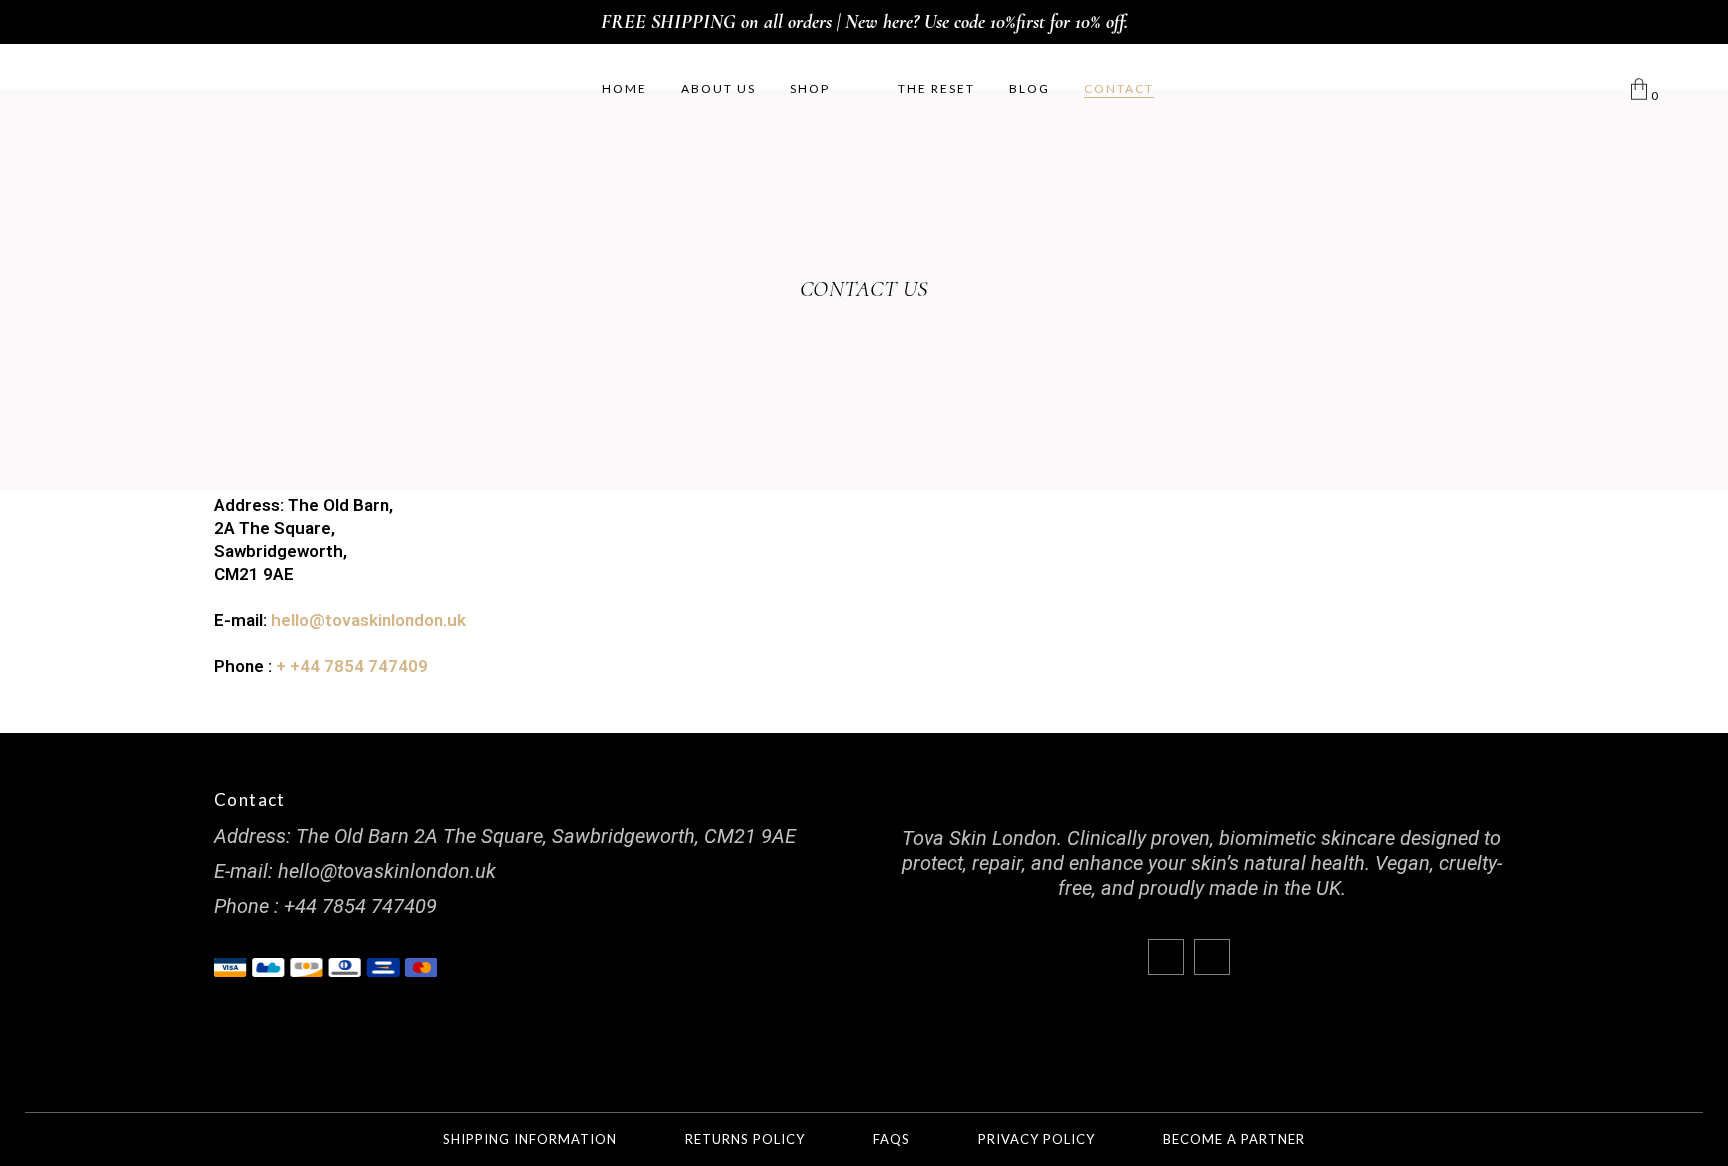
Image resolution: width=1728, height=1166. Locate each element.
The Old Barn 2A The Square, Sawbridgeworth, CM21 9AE (546, 836)
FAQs (891, 1139)
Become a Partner (1234, 1139)
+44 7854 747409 (360, 906)
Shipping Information (530, 1139)
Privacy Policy (1036, 1139)
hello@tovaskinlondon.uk (368, 620)
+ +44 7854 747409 (352, 666)
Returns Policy (745, 1139)
